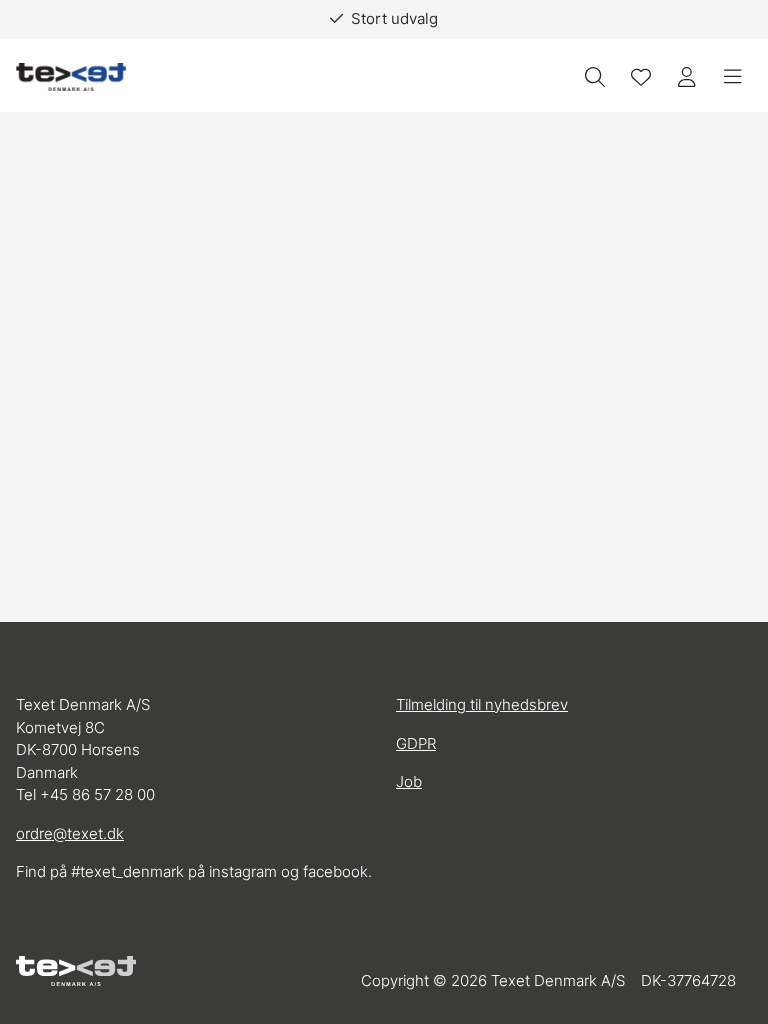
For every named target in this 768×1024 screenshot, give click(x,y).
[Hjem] (71, 77)
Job (409, 781)
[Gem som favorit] (641, 77)
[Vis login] (687, 77)
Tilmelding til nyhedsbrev (482, 704)
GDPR (416, 743)
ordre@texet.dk (70, 833)
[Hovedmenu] (733, 77)
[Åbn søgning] (595, 77)
